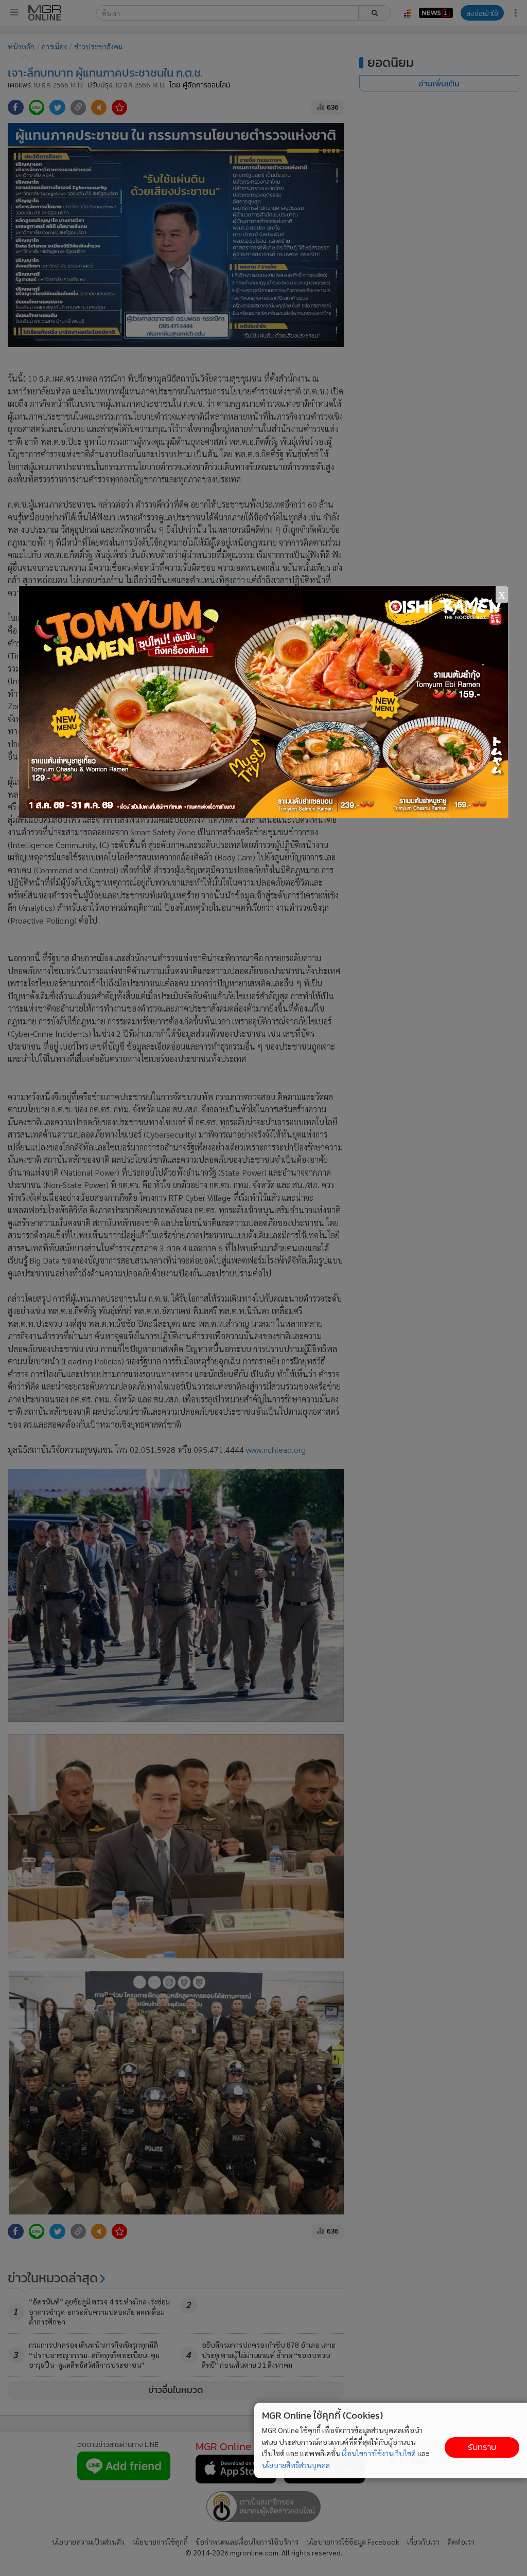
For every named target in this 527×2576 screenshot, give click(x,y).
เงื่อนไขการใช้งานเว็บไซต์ (379, 2453)
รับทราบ (482, 2447)
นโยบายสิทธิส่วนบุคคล (296, 2465)
